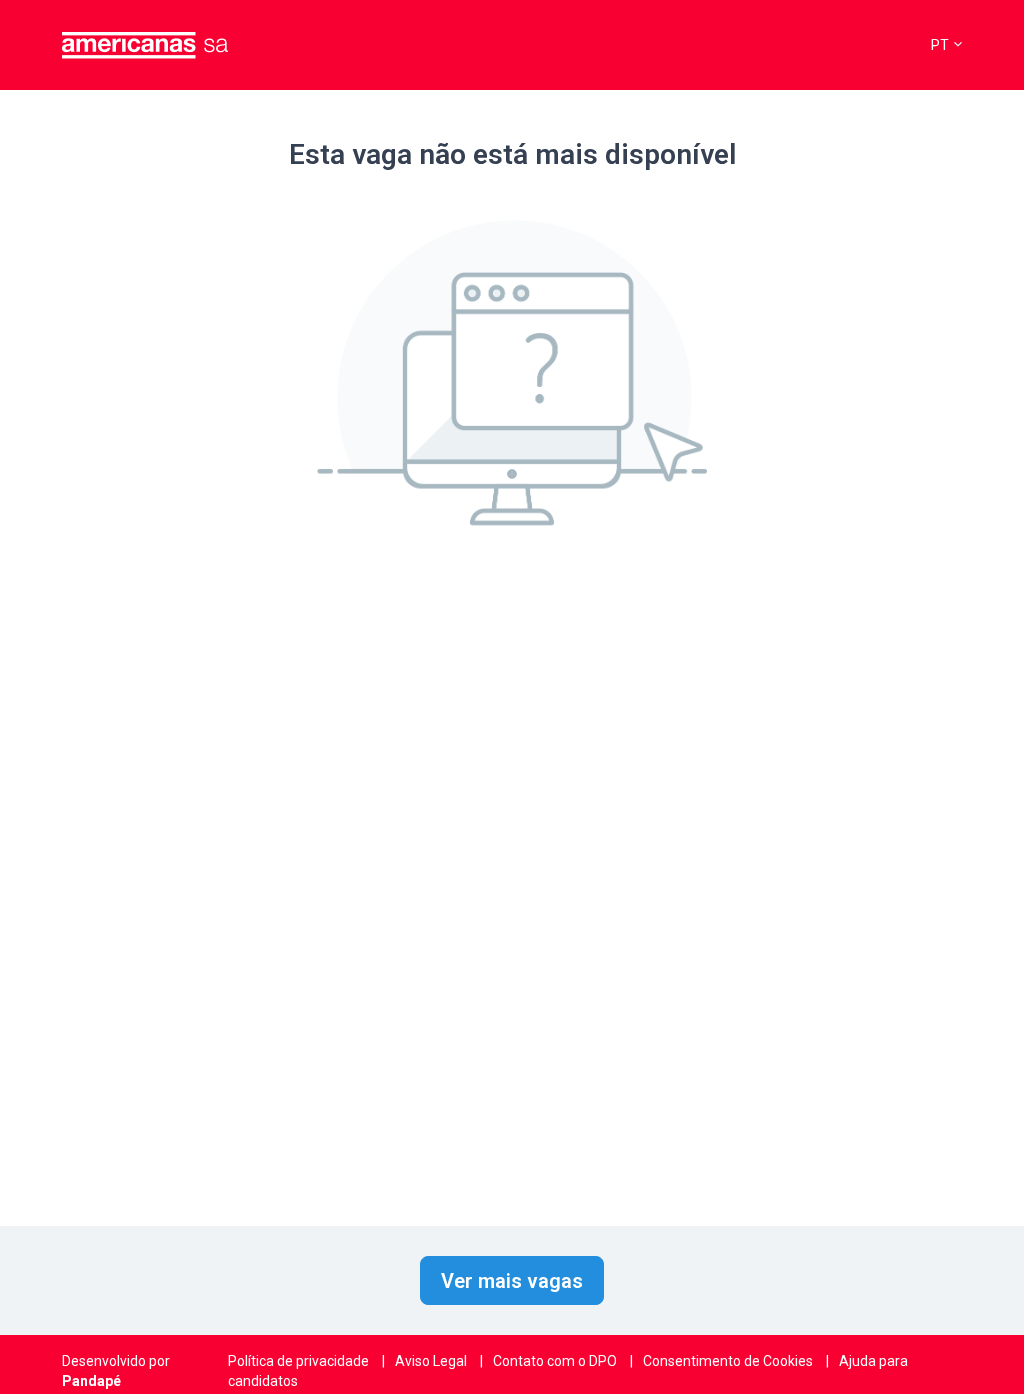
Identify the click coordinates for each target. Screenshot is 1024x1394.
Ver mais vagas (512, 1281)
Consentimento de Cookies (728, 1361)
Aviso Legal (431, 1361)
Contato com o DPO (555, 1361)
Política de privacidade (298, 1361)
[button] (946, 45)
